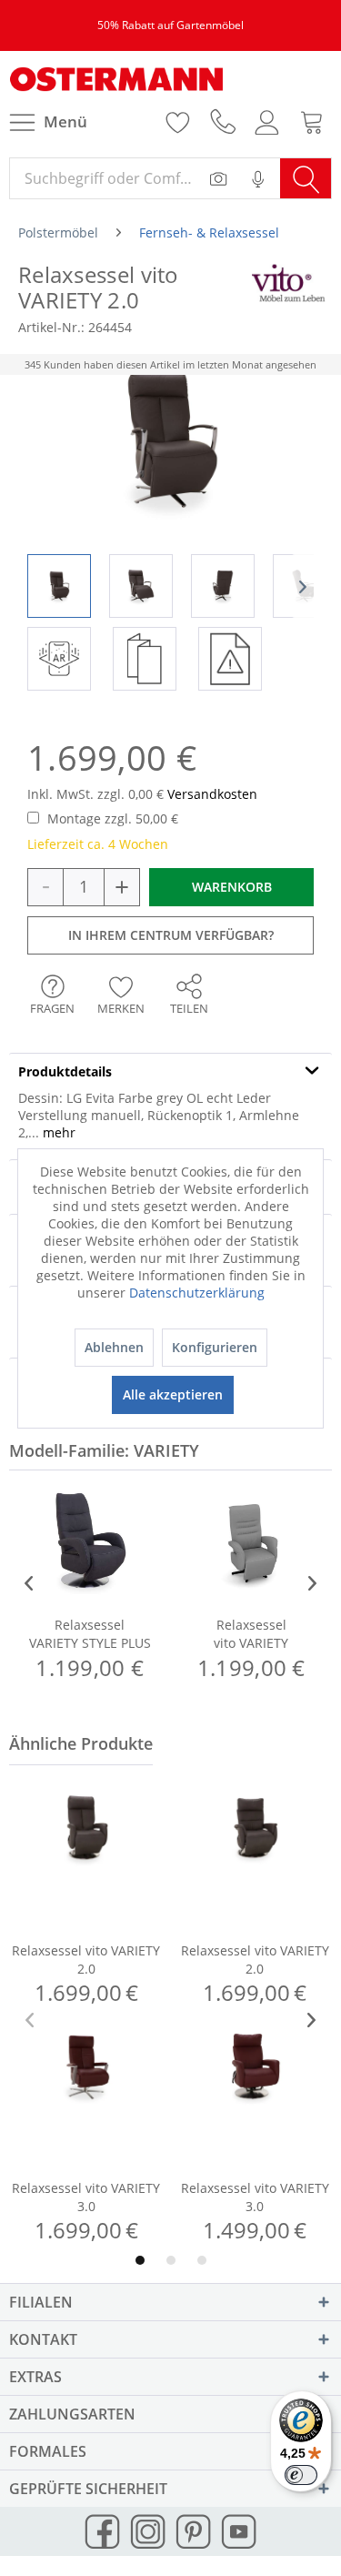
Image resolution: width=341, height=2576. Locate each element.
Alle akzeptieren (173, 1394)
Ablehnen (114, 1347)
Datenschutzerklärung (197, 1293)
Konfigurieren (215, 1347)
